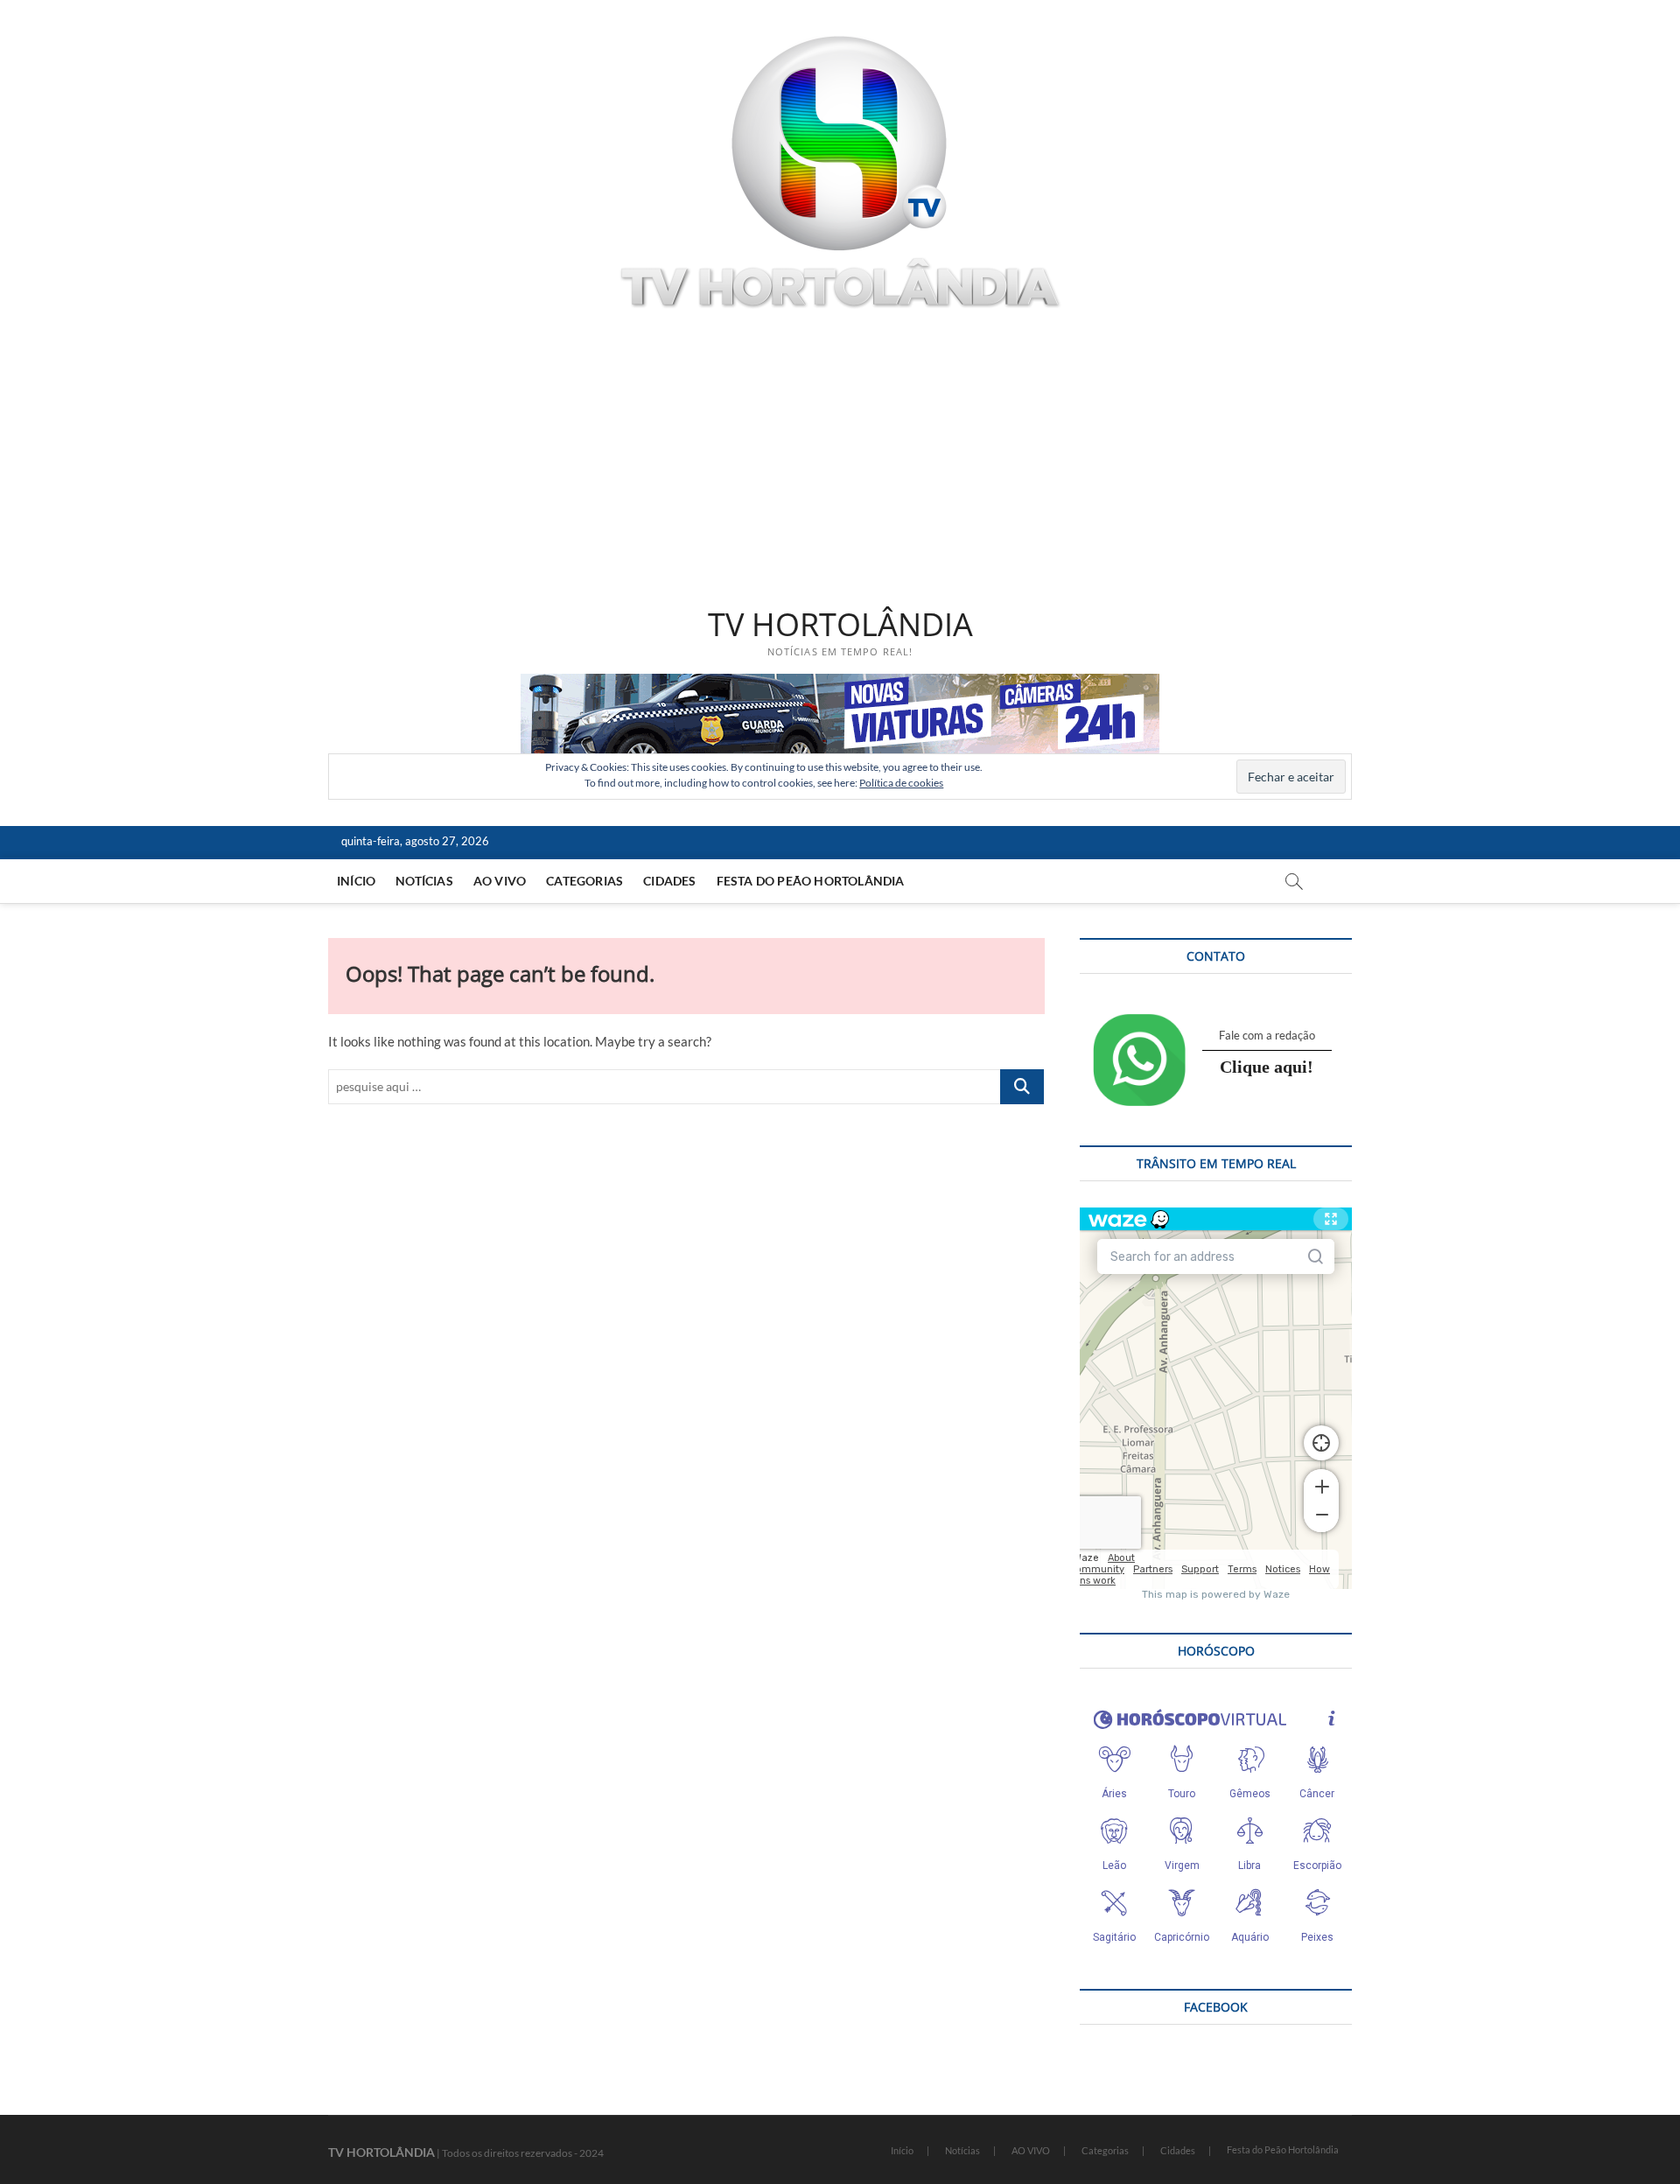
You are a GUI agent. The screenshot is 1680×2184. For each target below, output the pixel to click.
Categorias (584, 881)
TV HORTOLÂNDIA (840, 625)
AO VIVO (500, 881)
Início (356, 881)
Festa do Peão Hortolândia (811, 881)
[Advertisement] (840, 461)
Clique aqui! (1267, 1067)
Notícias (424, 881)
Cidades (669, 881)
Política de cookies (901, 783)
